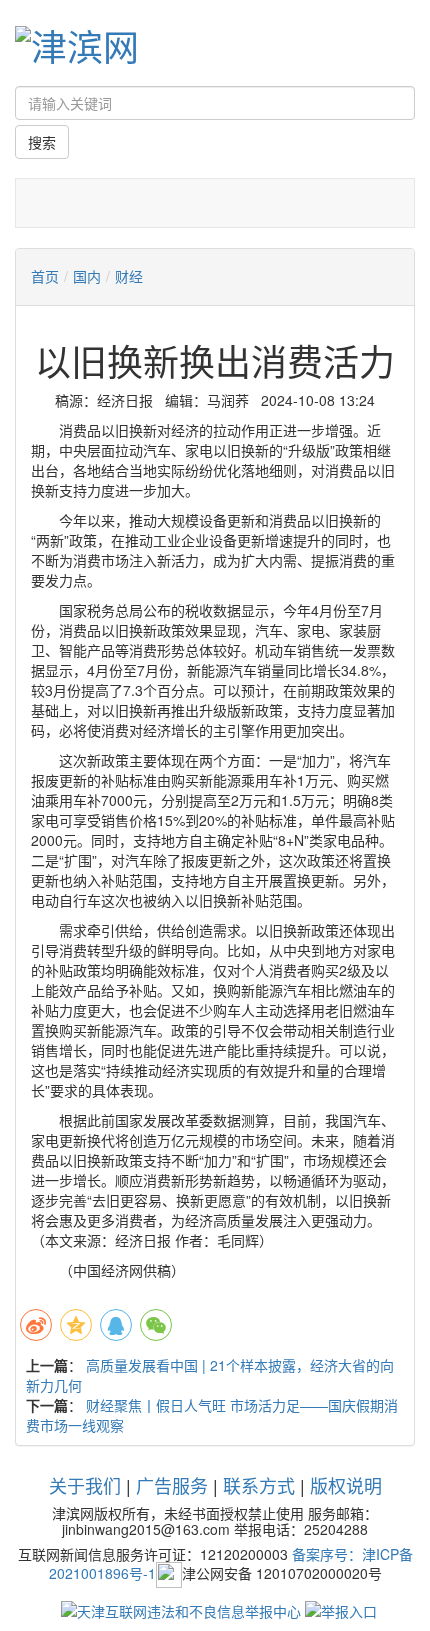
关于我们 (85, 1485)
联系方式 (259, 1485)
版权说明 (346, 1485)
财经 (129, 276)
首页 (45, 276)
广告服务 (172, 1485)
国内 (87, 276)
